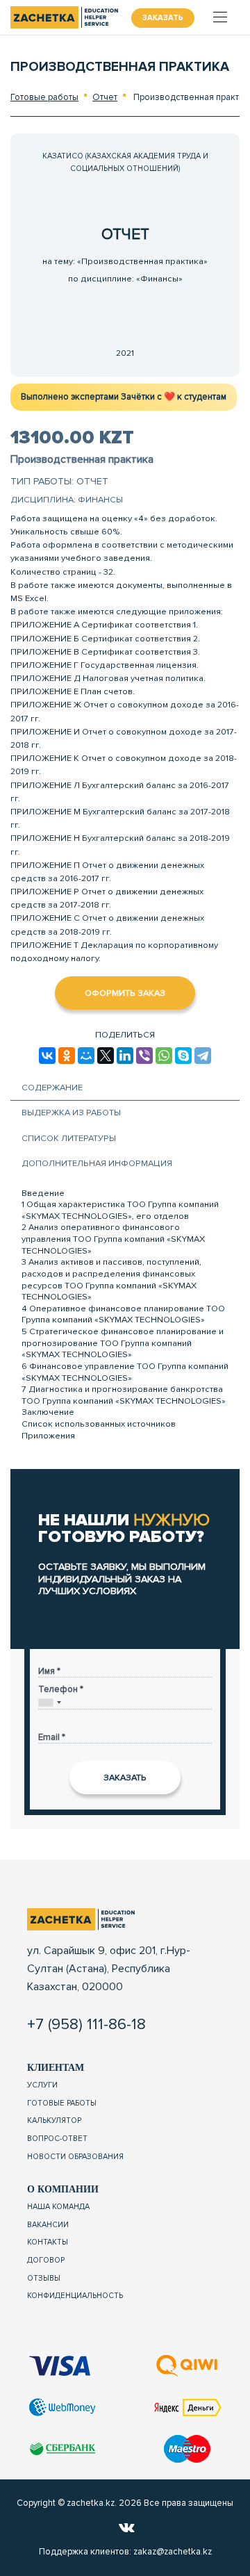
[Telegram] (203, 1056)
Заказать (163, 18)
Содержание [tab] (52, 1088)
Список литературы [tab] (69, 1138)
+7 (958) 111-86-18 (86, 2024)
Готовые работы (44, 97)
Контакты (48, 2242)
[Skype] (183, 1056)
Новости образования (75, 2157)
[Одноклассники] (67, 1056)
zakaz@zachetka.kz (173, 2552)
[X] (106, 1056)
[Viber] (144, 1056)
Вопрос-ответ (57, 2139)
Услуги (42, 2085)
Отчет (105, 97)
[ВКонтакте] (47, 1056)
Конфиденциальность (75, 2296)
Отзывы (44, 2278)
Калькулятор (54, 2120)
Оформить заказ (125, 993)
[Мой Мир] (86, 1056)
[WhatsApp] (164, 1056)
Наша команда (58, 2207)
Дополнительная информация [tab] (97, 1163)
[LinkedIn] (125, 1056)
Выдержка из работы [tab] (71, 1113)
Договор (46, 2260)
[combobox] (50, 1702)
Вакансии (48, 2225)
